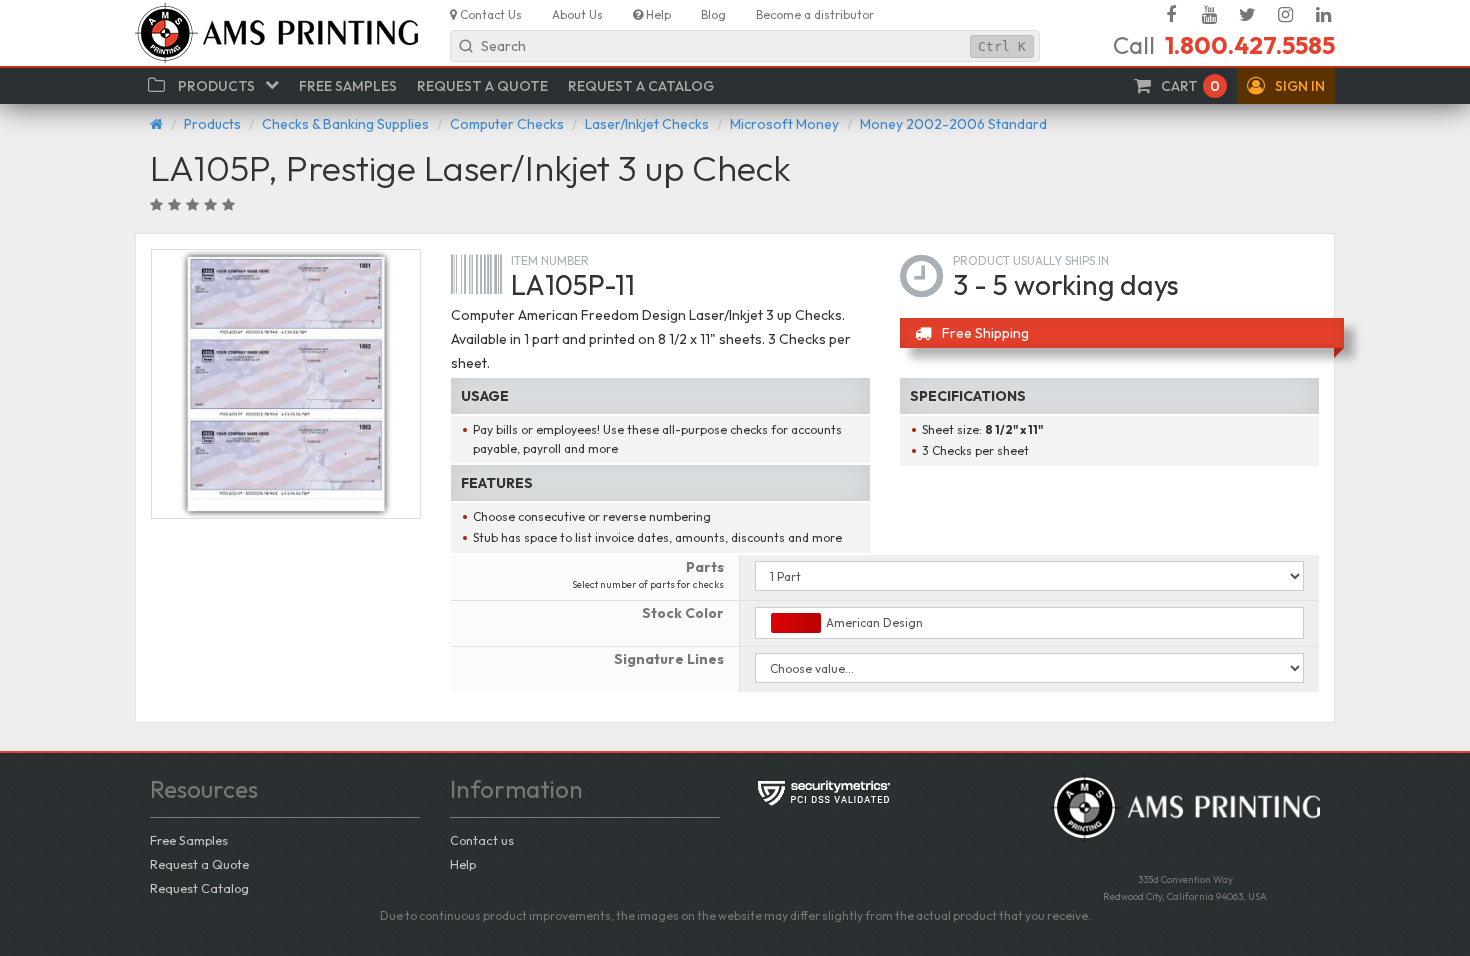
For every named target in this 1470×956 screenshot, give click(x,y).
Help (463, 864)
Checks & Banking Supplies (345, 124)
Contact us (482, 840)
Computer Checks (507, 124)
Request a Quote (199, 864)
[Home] (156, 124)
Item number (550, 260)
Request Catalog (199, 888)
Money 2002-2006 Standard (953, 124)
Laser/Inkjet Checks (647, 124)
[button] (1286, 86)
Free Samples (189, 840)
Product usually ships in (1031, 260)
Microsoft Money (784, 124)
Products (212, 124)
